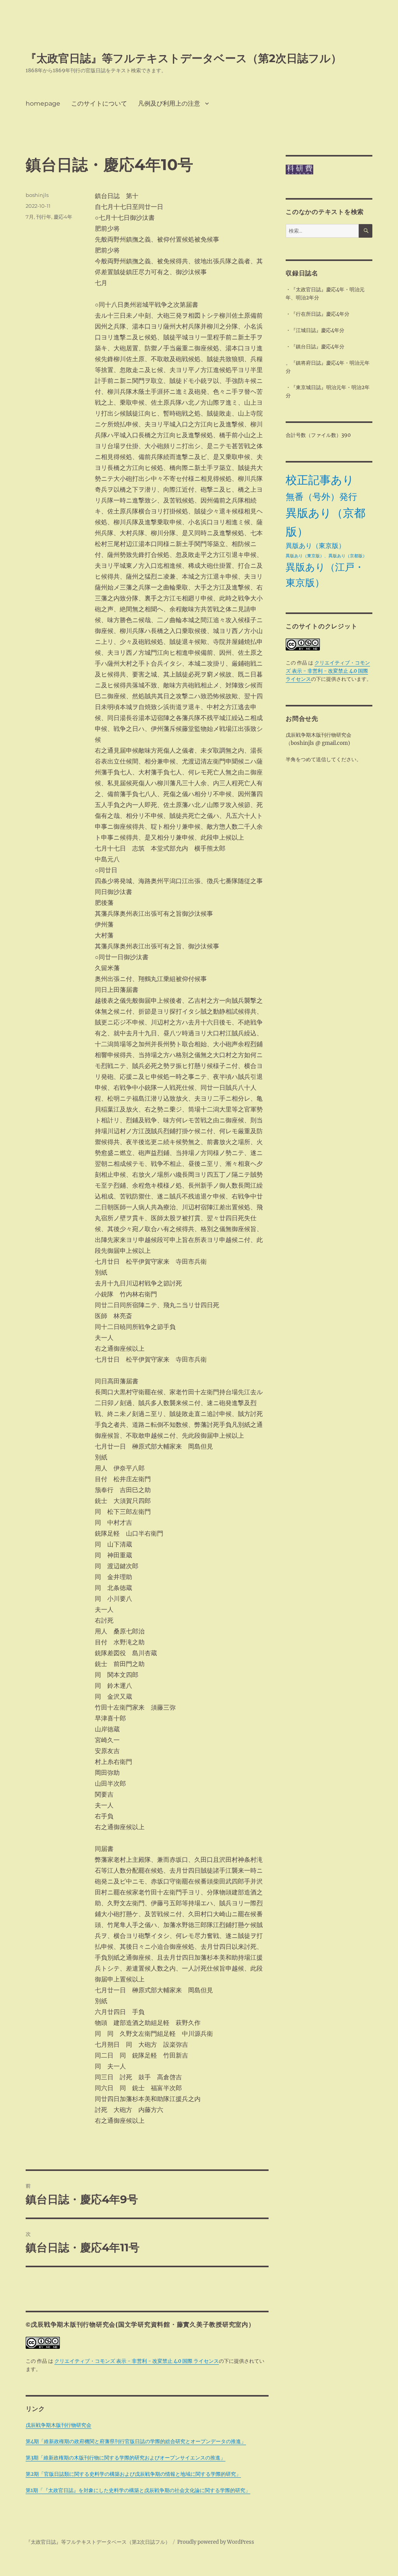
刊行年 (44, 217)
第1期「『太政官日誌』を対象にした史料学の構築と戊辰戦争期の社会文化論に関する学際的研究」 (138, 2490)
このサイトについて (99, 103)
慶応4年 (63, 217)
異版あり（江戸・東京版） (325, 575)
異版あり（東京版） (315, 546)
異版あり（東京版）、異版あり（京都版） (326, 556)
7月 (30, 217)
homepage (43, 103)
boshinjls (37, 195)
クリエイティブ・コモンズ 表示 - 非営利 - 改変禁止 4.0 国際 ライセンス (137, 2361)
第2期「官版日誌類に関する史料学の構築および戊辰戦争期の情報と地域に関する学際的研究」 (133, 2474)
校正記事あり (320, 480)
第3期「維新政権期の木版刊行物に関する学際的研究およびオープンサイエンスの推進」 (126, 2458)
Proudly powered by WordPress (216, 2542)
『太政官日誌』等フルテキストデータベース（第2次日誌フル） (184, 58)
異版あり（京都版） (326, 522)
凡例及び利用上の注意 (169, 103)
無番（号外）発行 (321, 497)
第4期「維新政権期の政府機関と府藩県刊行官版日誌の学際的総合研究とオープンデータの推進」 (136, 2441)
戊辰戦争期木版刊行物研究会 (58, 2425)
